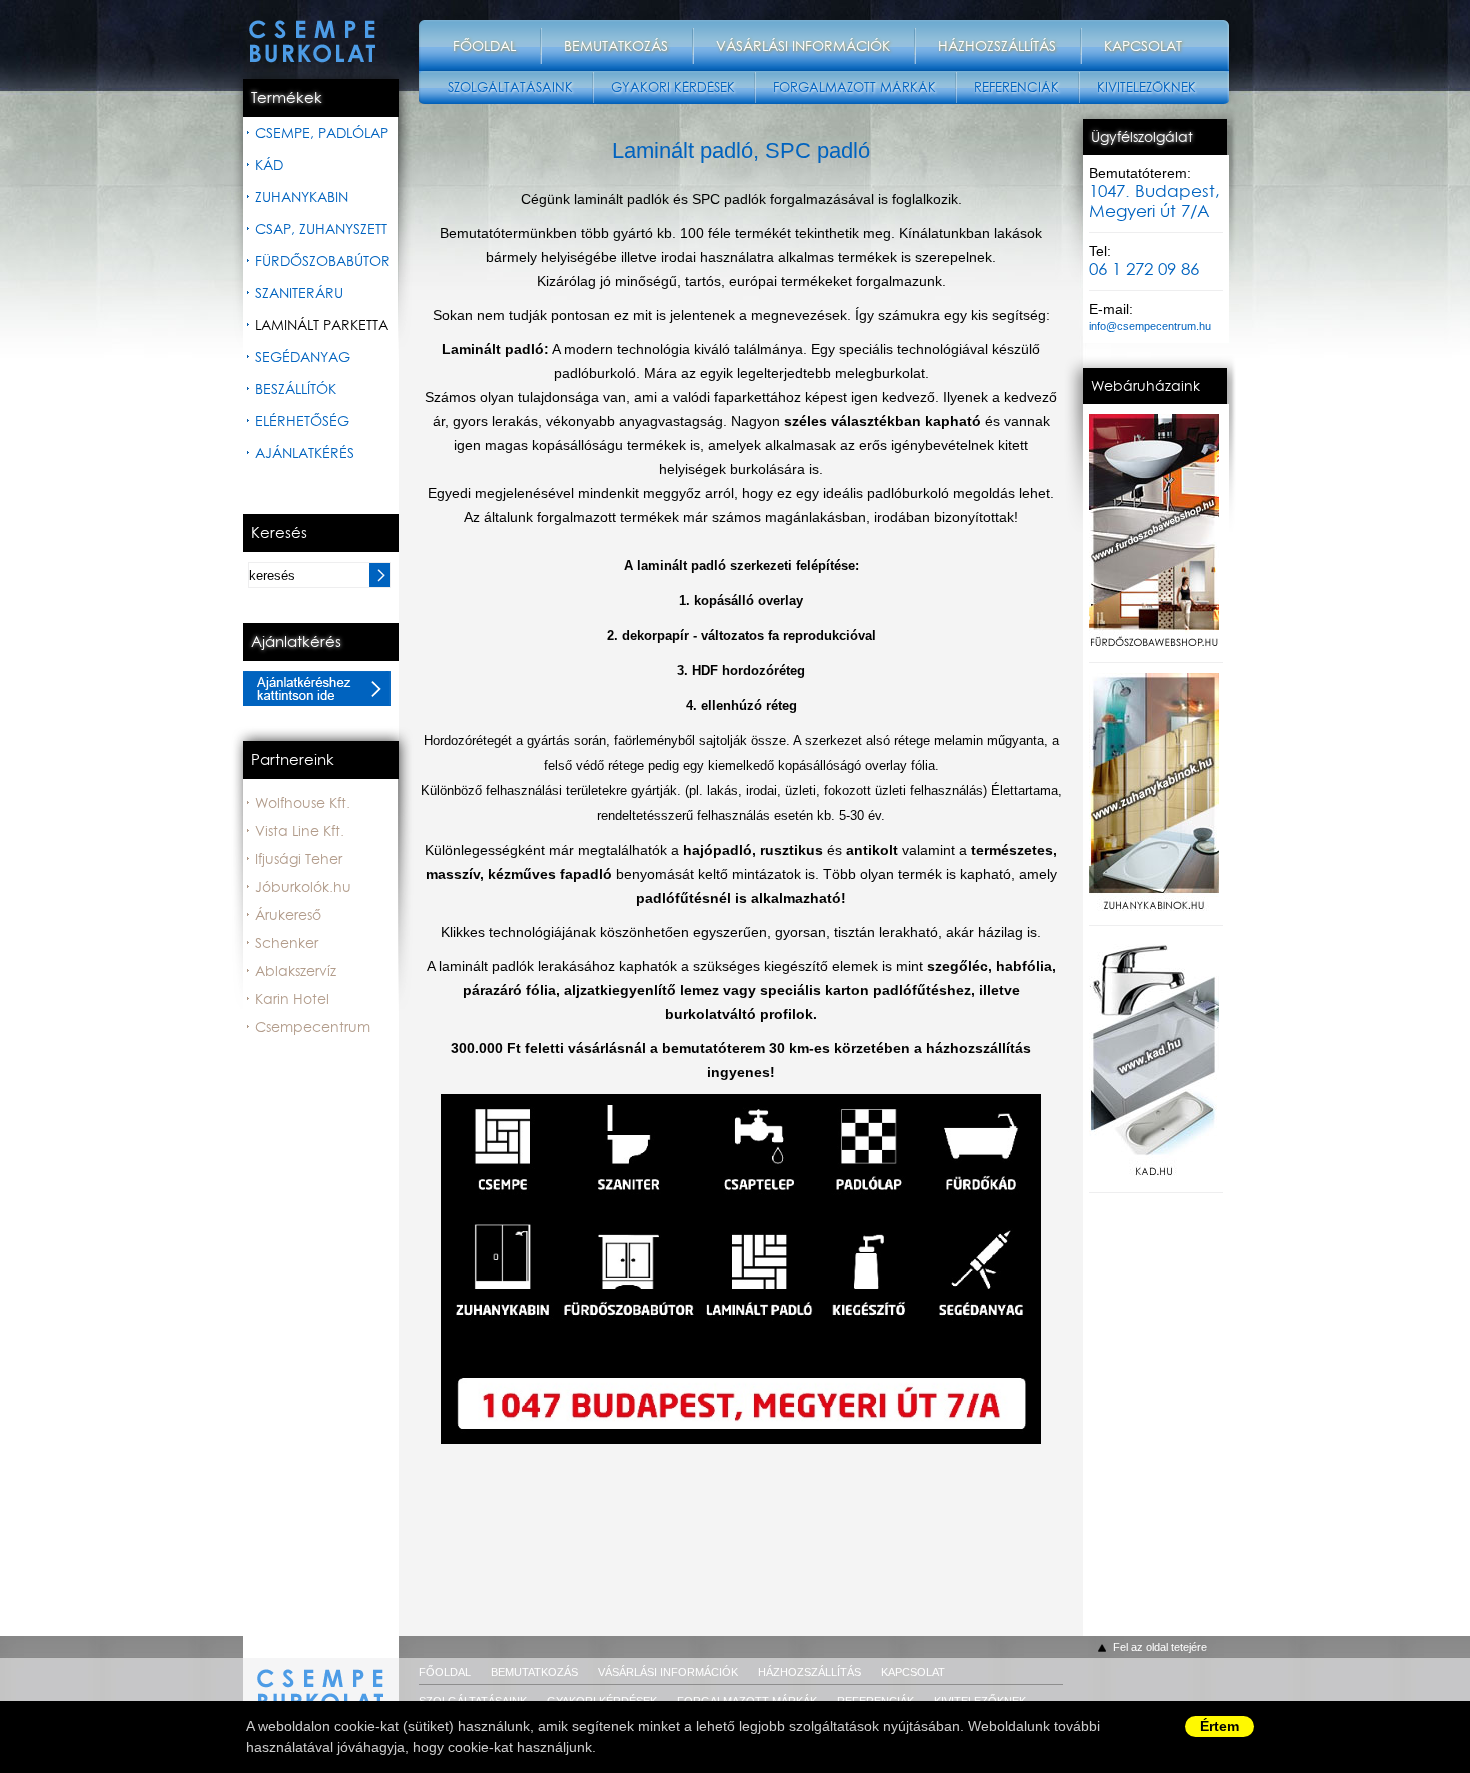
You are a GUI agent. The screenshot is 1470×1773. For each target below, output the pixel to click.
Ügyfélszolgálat (1142, 137)
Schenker (286, 943)
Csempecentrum (312, 1027)
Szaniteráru (299, 293)
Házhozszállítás (997, 46)
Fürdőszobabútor (322, 261)
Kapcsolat (1143, 46)
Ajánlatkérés (304, 453)
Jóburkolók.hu (303, 887)
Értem (1219, 1726)
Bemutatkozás (616, 46)
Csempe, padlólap (321, 133)
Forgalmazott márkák (854, 87)
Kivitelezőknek (1146, 87)
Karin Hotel (292, 999)
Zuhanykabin (301, 197)
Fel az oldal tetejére (1160, 1647)
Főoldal (484, 46)
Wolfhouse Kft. (302, 803)
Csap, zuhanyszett (321, 229)
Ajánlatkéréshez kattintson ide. (317, 688)
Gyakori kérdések (673, 87)
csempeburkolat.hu (321, 1678)
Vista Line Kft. (299, 831)
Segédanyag (302, 357)
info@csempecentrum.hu (1150, 326)
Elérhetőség (302, 421)
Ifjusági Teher (298, 859)
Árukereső (288, 915)
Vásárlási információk (803, 46)
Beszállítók (295, 389)
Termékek (286, 98)
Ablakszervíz (295, 971)
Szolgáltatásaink (510, 87)
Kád (269, 165)
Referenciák (1016, 87)
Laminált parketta (321, 325)
